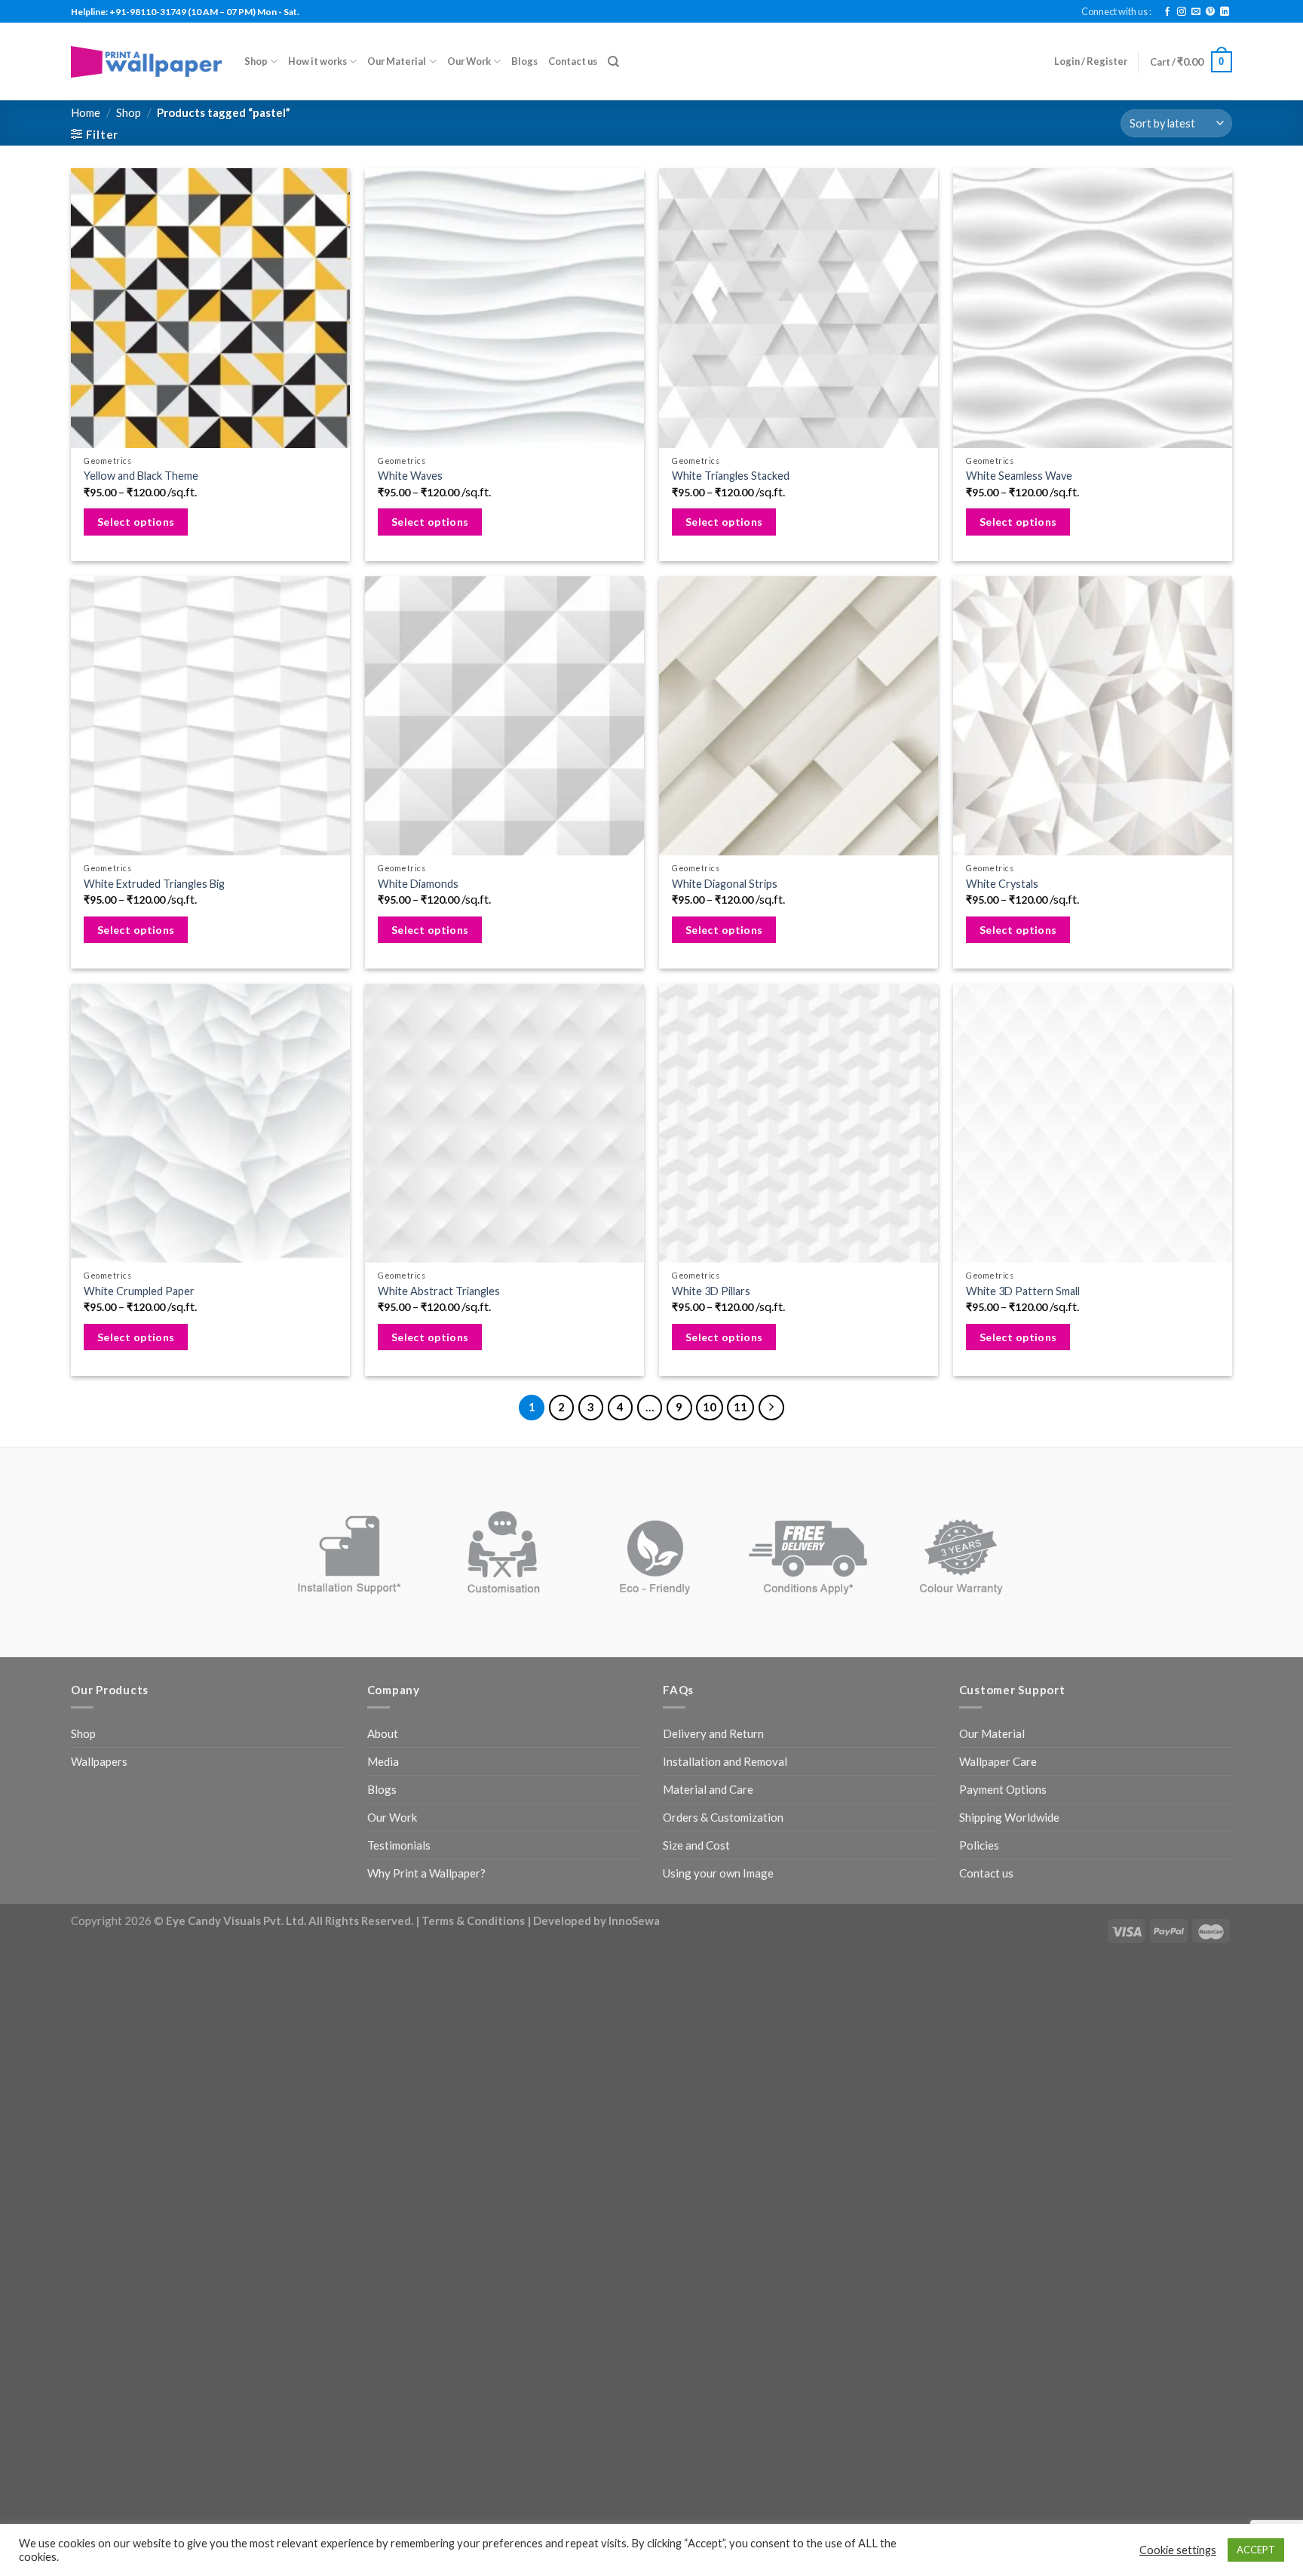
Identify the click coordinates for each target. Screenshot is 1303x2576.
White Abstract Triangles (439, 1291)
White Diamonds (418, 884)
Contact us (573, 61)
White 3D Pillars (711, 1291)
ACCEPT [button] (1256, 2550)
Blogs (524, 61)
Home (86, 112)
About (383, 1733)
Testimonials (399, 1845)
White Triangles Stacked (731, 476)
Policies (979, 1845)
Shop (256, 61)
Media (383, 1761)
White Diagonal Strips (725, 884)
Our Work (469, 61)
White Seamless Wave (1019, 476)
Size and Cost (696, 1845)
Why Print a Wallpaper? (426, 1873)
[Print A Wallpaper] (146, 61)
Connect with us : (1116, 11)
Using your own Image (718, 1873)
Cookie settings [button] (1178, 2550)
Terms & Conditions (473, 1920)
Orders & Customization (723, 1817)
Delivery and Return (713, 1733)
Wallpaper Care (998, 1761)
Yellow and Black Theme (141, 476)
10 (710, 1407)
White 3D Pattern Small (1023, 1291)
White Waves (410, 476)
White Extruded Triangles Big (154, 884)
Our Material (397, 61)
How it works (317, 61)
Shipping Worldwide (1009, 1817)
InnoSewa (634, 1920)
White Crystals (1002, 884)
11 (740, 1407)
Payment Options (1003, 1789)
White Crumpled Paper (139, 1291)
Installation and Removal (725, 1761)
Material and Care (708, 1789)
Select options (136, 522)
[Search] (613, 62)
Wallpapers (99, 1761)
